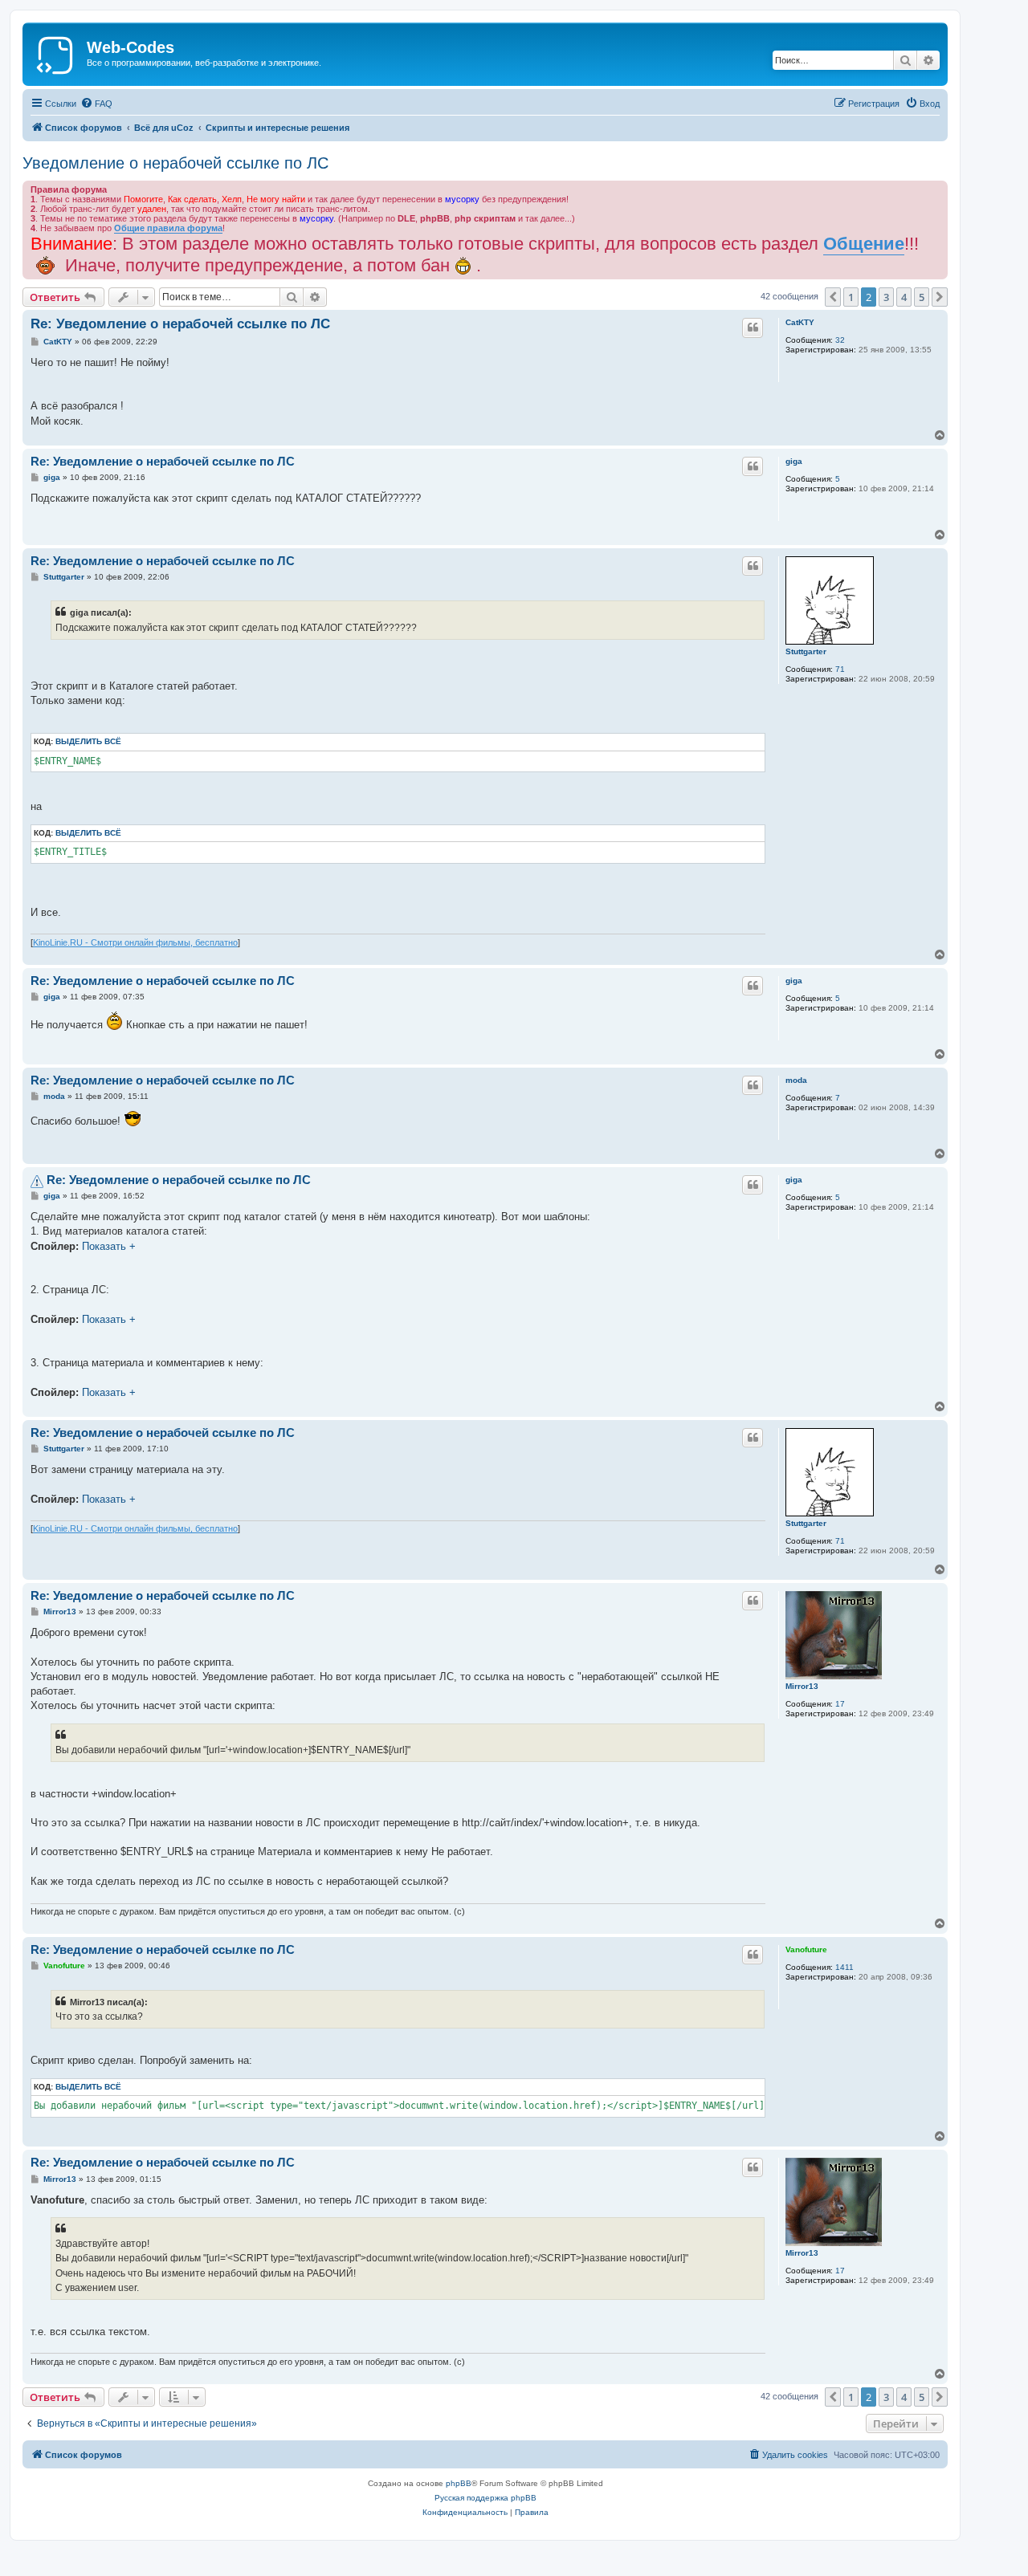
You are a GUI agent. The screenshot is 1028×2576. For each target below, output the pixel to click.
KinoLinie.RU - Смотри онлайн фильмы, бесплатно (135, 942)
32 (840, 340)
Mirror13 (802, 1686)
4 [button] (904, 297)
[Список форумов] (57, 52)
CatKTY (800, 322)
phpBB (459, 2483)
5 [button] (922, 297)
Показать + (109, 1246)
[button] (833, 297)
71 (840, 669)
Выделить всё (88, 741)
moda (796, 1080)
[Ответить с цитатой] (753, 328)
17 (840, 1704)
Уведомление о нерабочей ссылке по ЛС (175, 163)
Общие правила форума (168, 228)
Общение (864, 244)
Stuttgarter (806, 651)
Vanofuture (806, 1949)
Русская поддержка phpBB (485, 2498)
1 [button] (851, 297)
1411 (844, 1967)
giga (794, 461)
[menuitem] (96, 104)
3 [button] (886, 297)
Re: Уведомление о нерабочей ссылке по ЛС (180, 324)
